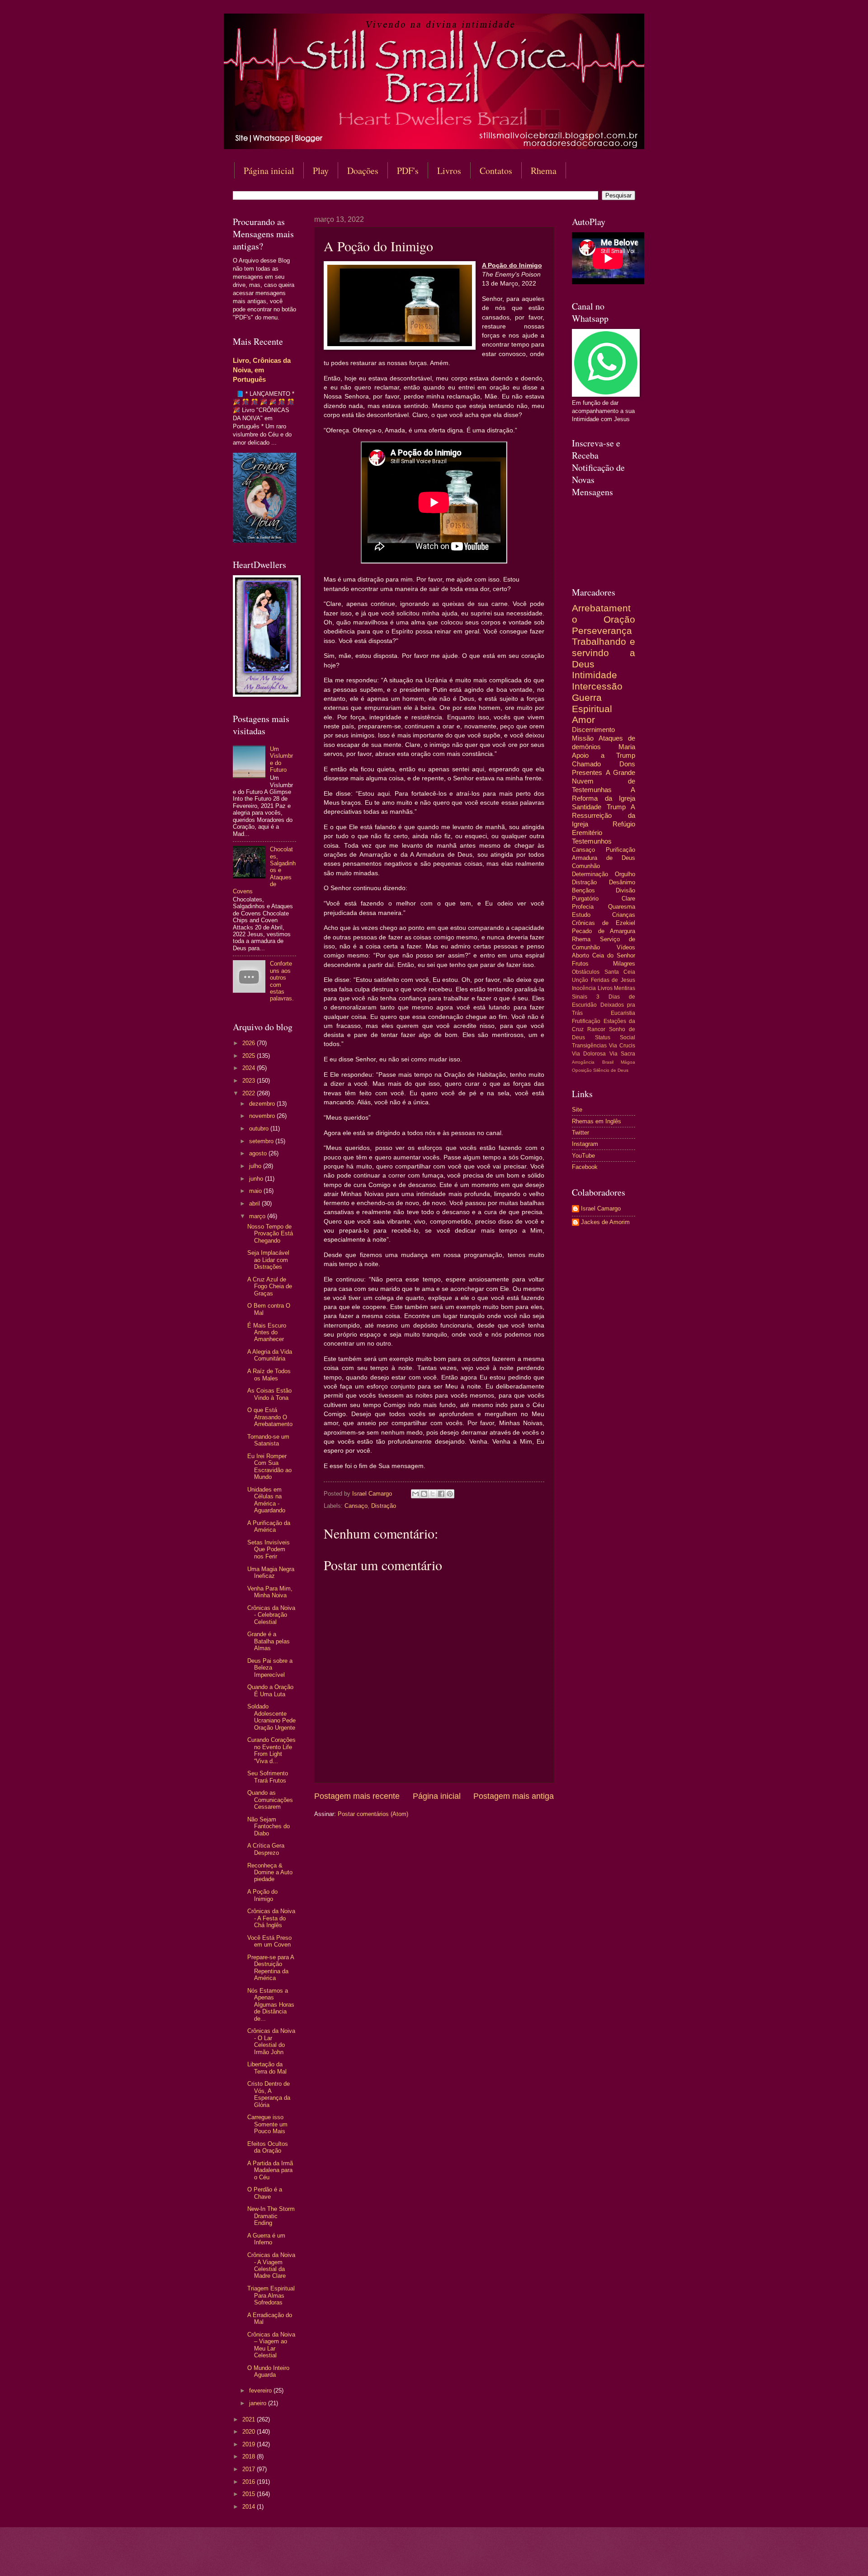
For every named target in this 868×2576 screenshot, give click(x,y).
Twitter (580, 1133)
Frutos (580, 964)
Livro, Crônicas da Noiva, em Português (262, 370)
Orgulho (625, 874)
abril (255, 1204)
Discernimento (593, 730)
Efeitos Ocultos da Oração (268, 2147)
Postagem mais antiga (514, 1796)
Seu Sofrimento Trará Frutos (268, 1777)
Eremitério (587, 833)
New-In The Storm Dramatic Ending (271, 2216)
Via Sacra (622, 1054)
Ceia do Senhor (614, 955)
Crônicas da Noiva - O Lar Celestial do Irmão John (271, 2041)
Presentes (587, 772)
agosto (259, 1153)
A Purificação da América (269, 1526)
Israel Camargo (601, 1208)
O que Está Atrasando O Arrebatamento (270, 1417)
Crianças (624, 915)
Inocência (584, 988)
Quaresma (622, 907)
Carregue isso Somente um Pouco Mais (267, 2124)
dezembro (263, 1104)
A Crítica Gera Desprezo (266, 1849)
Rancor (596, 1029)
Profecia (583, 907)
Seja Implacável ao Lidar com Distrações (268, 1260)
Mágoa (628, 1062)
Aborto (580, 955)
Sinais (580, 997)
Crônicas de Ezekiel (604, 923)
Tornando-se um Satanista (268, 1440)
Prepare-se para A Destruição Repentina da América (271, 1968)
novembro (263, 1116)
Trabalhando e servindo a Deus (604, 652)
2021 (250, 2419)
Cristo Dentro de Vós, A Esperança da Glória (269, 2094)
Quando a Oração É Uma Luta (270, 1690)
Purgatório (585, 899)
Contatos (496, 171)
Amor (583, 720)
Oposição (582, 1070)
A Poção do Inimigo (262, 1895)
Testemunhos (592, 841)
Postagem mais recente (357, 1796)
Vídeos (626, 947)
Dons (627, 764)
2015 (250, 2494)
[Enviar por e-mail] (415, 1494)
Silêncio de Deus (611, 1070)
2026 (250, 1043)
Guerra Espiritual (592, 703)
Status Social (615, 1037)
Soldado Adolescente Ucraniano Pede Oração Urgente (271, 1717)
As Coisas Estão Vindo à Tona (269, 1394)
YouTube (583, 1156)
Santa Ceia (620, 972)
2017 (250, 2469)
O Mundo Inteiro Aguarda (268, 2371)
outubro (260, 1128)
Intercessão (597, 686)
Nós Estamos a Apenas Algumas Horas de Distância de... (271, 2005)
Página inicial (269, 171)
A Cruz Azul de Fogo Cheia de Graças (270, 1286)
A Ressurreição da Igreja (604, 815)
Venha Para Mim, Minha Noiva (270, 1592)
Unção (580, 980)
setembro (262, 1141)
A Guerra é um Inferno (266, 2239)
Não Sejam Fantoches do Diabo (269, 1826)
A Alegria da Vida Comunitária (270, 1355)
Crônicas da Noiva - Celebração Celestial (271, 1615)
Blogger (507, 2558)
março (258, 1216)
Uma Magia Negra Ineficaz (271, 1572)
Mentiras (625, 988)
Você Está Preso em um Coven (269, 1941)
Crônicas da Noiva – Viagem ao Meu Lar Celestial (271, 2345)
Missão (583, 738)
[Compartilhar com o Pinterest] (450, 1494)
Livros (449, 171)
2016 (250, 2482)
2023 (250, 1081)
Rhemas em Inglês (597, 1121)
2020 (250, 2432)
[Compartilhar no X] (433, 1494)
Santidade (587, 807)
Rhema (544, 171)
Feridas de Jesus (613, 980)
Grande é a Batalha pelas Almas (269, 1641)
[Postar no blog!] (424, 1494)
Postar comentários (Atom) (373, 1814)
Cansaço (356, 1506)
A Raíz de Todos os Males (269, 1375)
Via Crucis (622, 1046)
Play (321, 171)
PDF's (408, 171)
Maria (627, 747)
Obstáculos (586, 972)
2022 (250, 1093)
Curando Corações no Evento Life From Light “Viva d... (271, 1750)
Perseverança (602, 631)
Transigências (589, 1046)
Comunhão (586, 866)
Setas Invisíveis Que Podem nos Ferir (269, 1549)
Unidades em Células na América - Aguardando (266, 1500)
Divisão (625, 890)
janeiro (259, 2403)
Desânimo (622, 882)
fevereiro (261, 2391)
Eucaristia (623, 1013)
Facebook (585, 1167)
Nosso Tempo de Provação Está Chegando (270, 1234)
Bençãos (583, 890)
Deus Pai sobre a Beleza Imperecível (270, 1668)
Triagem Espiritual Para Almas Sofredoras (271, 2295)
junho (257, 1179)
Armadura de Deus (604, 858)
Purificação (620, 850)
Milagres (624, 964)
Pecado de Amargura (604, 931)
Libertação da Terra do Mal (267, 2068)
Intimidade (594, 675)
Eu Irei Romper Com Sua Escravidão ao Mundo (269, 1466)
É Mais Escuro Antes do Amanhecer (267, 1333)
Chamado (586, 764)
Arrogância (583, 1062)
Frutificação (586, 1021)
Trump (616, 807)
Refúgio (624, 824)
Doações (363, 171)
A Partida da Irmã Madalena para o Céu (270, 2170)
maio (256, 1191)
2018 (250, 2456)
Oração (619, 619)
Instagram (585, 1144)
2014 (250, 2507)
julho (256, 1166)
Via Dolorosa (589, 1054)
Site (577, 1110)
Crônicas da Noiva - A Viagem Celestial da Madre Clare (271, 2265)
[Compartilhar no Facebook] (441, 1494)
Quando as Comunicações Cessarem (270, 1800)
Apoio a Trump (604, 755)
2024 (250, 1068)
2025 (250, 1056)
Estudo (581, 915)
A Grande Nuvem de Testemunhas (604, 781)
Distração (384, 1506)
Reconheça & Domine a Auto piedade (270, 1872)
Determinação (590, 874)
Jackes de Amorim (605, 1222)
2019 (250, 2444)
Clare (628, 899)
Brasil (608, 1062)
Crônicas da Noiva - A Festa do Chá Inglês (271, 1918)
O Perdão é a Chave (265, 2193)
